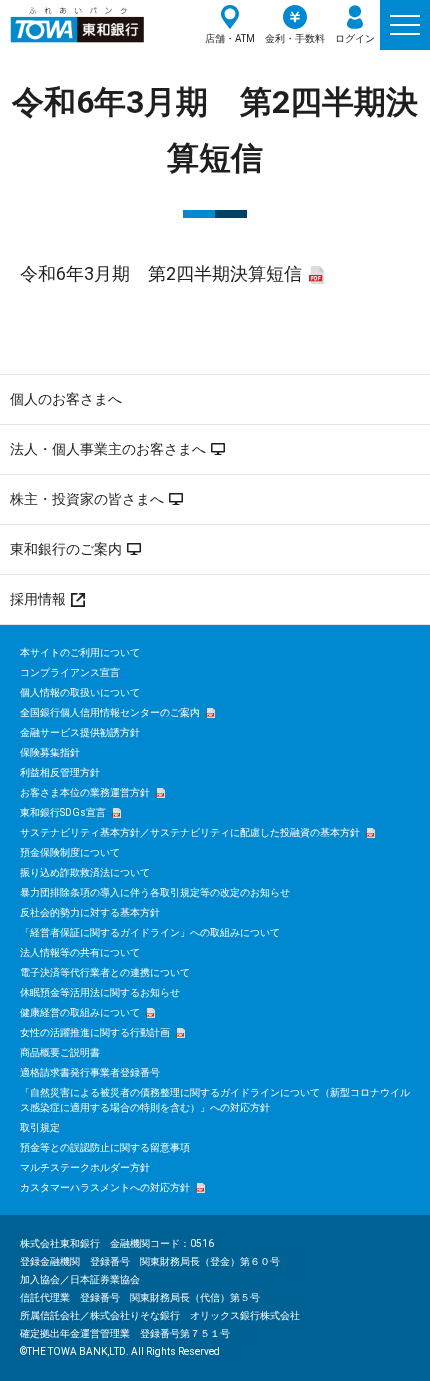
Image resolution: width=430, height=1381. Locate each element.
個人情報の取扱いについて (80, 692)
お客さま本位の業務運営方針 (85, 792)
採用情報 (38, 599)
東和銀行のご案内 (66, 549)
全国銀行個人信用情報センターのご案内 (110, 712)
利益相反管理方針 (60, 772)
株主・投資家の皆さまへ (87, 499)
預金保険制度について (70, 852)
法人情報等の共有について (80, 952)
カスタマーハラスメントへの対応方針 (105, 1187)
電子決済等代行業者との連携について (105, 972)
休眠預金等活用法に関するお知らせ (100, 992)
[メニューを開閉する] (405, 25)
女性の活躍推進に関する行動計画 (95, 1032)
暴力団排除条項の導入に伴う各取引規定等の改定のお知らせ (155, 892)
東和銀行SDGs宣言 (63, 812)
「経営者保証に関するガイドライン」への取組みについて (150, 932)
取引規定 (40, 1127)
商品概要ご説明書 (60, 1052)
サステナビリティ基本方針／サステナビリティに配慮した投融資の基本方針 (190, 832)
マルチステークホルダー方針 (85, 1167)
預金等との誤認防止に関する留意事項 (105, 1147)
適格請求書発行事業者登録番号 (90, 1072)
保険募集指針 (50, 752)
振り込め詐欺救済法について (85, 872)
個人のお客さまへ (66, 399)
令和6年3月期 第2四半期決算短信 (161, 273)
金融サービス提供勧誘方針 (80, 732)
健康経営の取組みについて (80, 1012)
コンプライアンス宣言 (70, 672)
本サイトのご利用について (80, 652)
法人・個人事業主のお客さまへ (108, 449)
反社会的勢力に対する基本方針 (90, 912)
